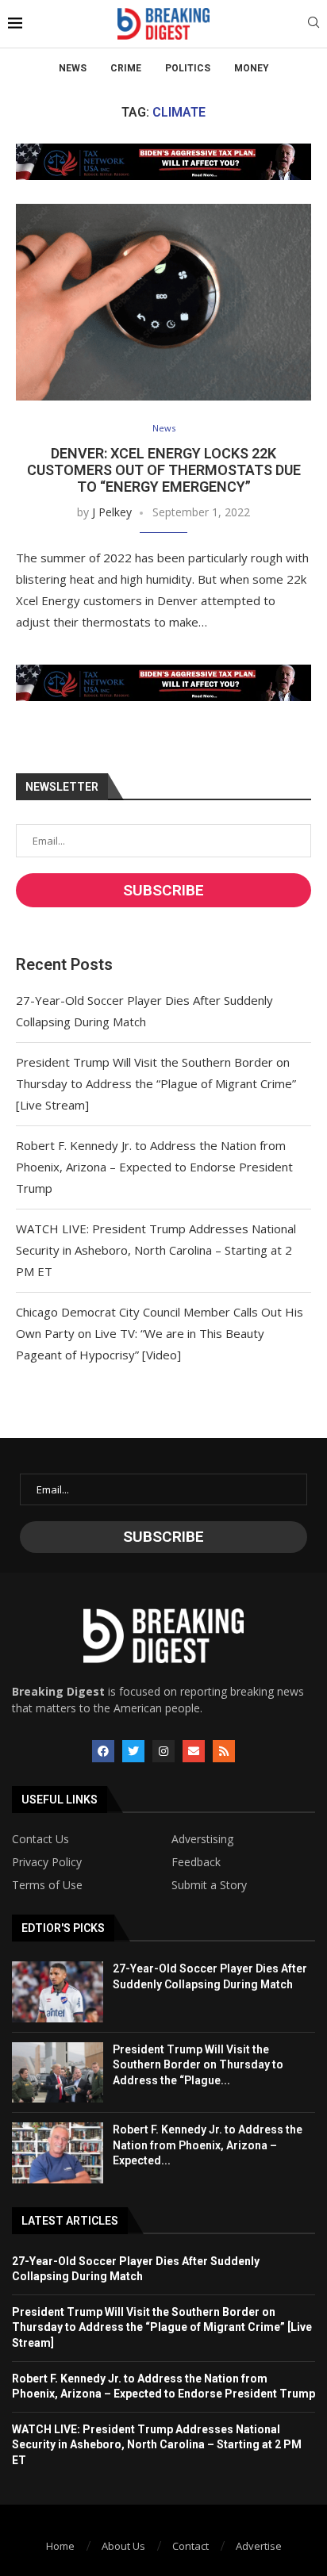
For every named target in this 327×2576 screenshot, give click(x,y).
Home (60, 2546)
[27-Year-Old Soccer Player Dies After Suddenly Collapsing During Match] (58, 1991)
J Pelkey (112, 512)
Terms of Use (47, 1885)
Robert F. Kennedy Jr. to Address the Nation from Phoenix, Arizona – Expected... (208, 2145)
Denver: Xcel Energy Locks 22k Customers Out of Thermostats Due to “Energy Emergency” (164, 470)
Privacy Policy (47, 1862)
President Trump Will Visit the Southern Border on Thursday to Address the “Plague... (198, 2065)
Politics (188, 68)
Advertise (259, 2546)
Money (252, 68)
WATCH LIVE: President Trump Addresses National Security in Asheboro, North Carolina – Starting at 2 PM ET (156, 1250)
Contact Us (40, 1839)
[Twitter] (133, 1751)
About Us (123, 2546)
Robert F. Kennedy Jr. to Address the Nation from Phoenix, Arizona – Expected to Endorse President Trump (154, 1167)
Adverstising (202, 1839)
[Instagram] (163, 1751)
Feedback (196, 1862)
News (73, 68)
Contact (190, 2546)
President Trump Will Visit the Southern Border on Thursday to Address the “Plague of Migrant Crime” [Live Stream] (156, 1083)
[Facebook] (103, 1751)
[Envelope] (194, 1751)
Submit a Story (209, 1885)
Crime (126, 68)
